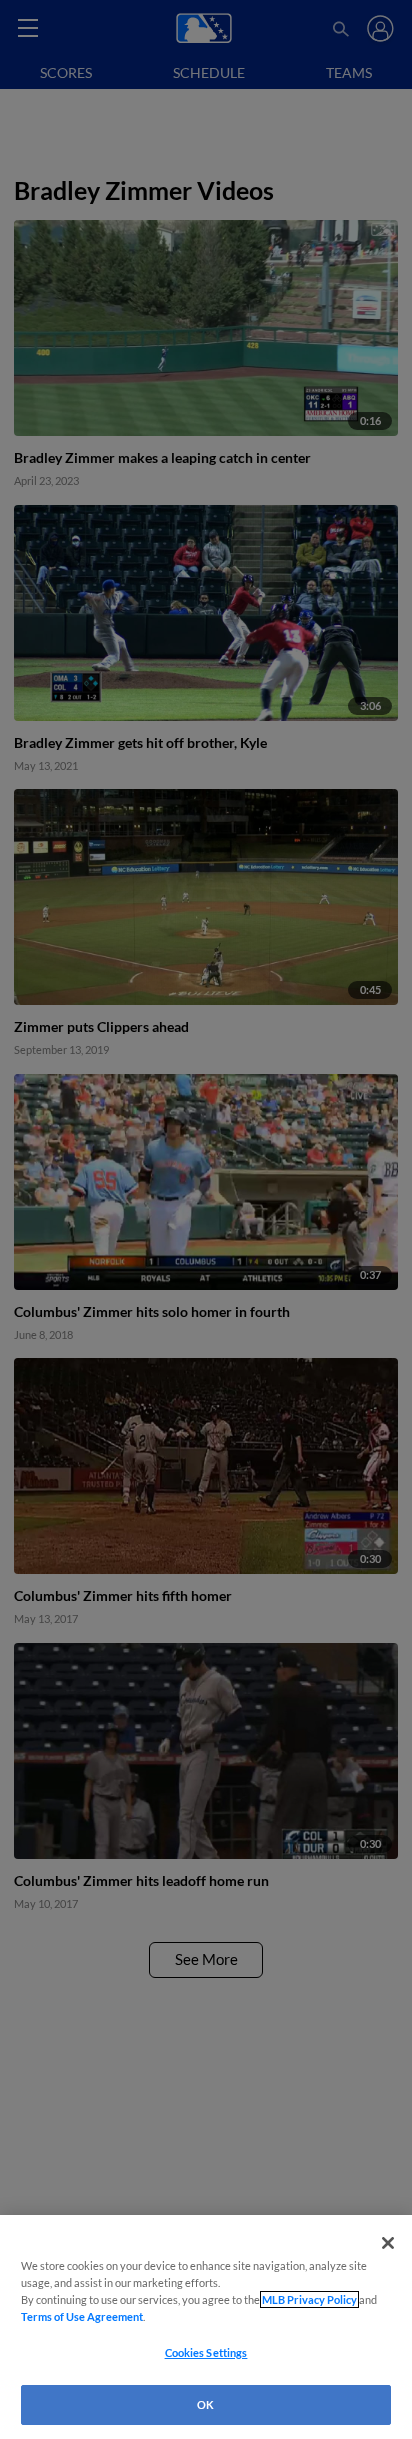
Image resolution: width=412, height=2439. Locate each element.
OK (205, 2404)
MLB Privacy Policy (309, 2299)
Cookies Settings (206, 2352)
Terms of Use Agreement (82, 2316)
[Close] (388, 2243)
